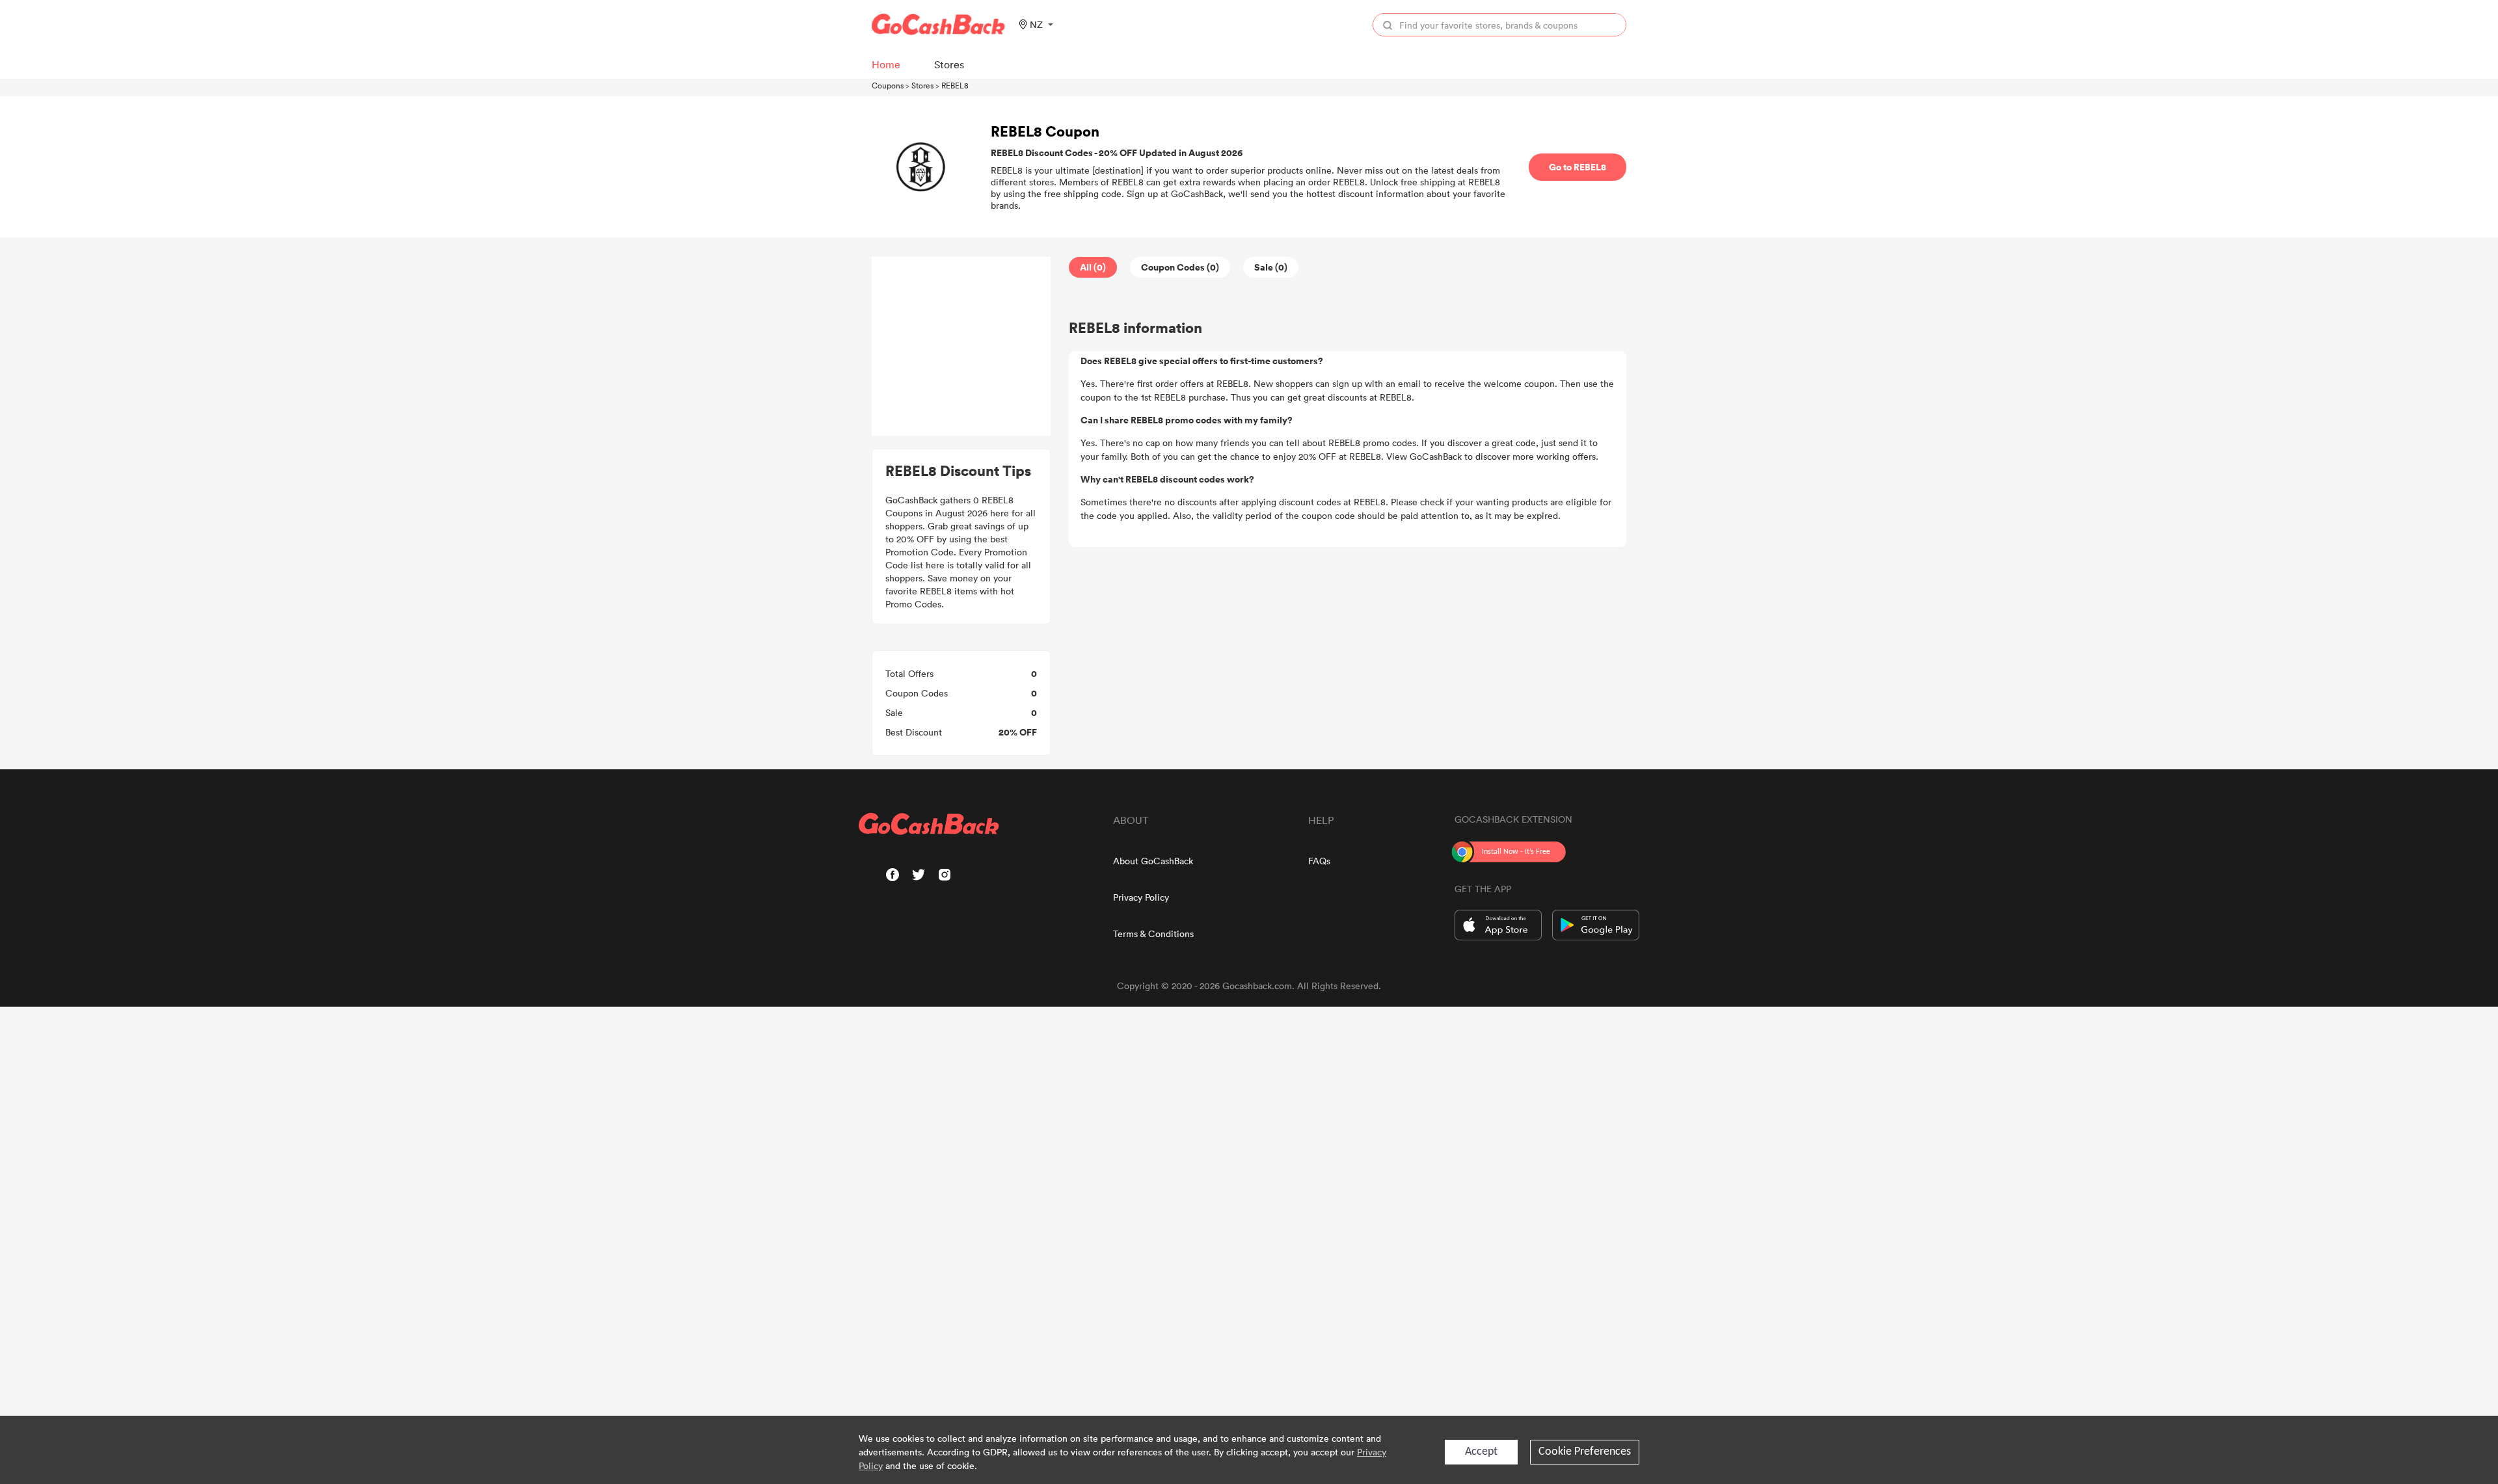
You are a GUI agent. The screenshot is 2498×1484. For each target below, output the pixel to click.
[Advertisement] (961, 347)
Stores (922, 85)
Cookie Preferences (1585, 1452)
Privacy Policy (1141, 897)
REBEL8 (955, 85)
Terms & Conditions (1153, 934)
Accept (1481, 1452)
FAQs (1319, 861)
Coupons (888, 85)
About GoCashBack (1153, 861)
